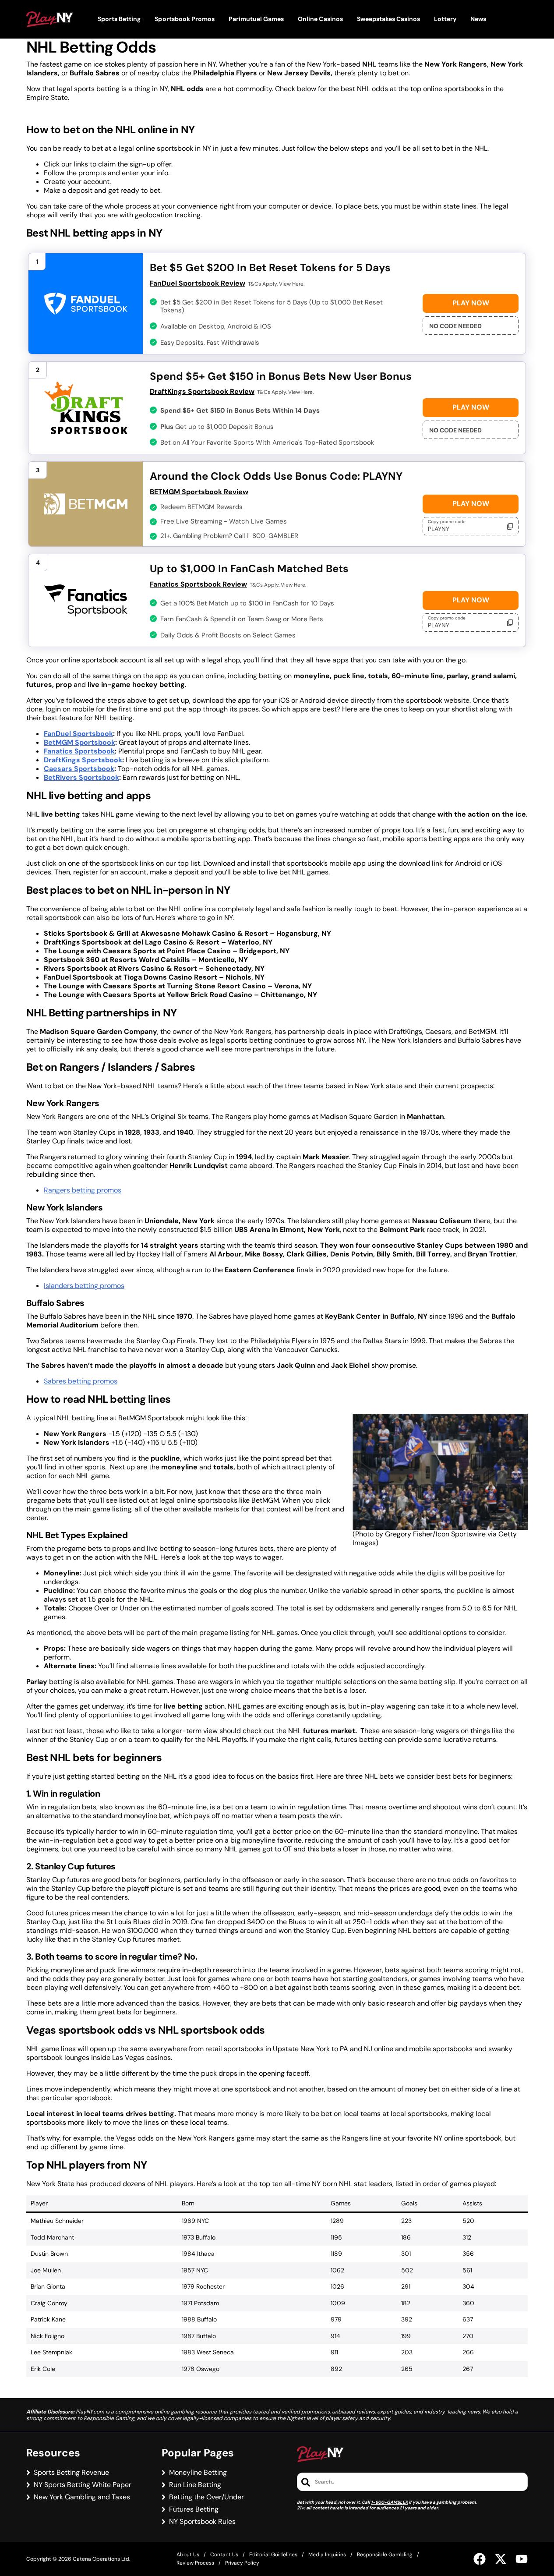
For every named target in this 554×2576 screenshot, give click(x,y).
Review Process (195, 2563)
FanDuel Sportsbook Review (198, 283)
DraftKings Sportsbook (83, 760)
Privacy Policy (242, 2563)
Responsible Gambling (385, 2555)
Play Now (471, 303)
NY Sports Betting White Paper (83, 2485)
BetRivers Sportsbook (81, 777)
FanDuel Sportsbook (78, 734)
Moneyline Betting (198, 2473)
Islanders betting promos (84, 1286)
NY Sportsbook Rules (202, 2522)
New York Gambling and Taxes (82, 2497)
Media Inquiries (327, 2555)
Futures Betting (194, 2509)
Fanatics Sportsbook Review (198, 584)
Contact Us (224, 2555)
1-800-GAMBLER (389, 2502)
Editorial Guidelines (273, 2555)
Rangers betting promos (83, 1190)
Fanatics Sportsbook (79, 751)
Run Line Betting (195, 2485)
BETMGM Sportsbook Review (199, 492)
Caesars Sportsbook (79, 769)
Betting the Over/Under (206, 2497)
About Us (188, 2555)
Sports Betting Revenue (71, 2473)
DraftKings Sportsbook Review (202, 391)
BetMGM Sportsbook (79, 742)
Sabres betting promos (81, 1381)
